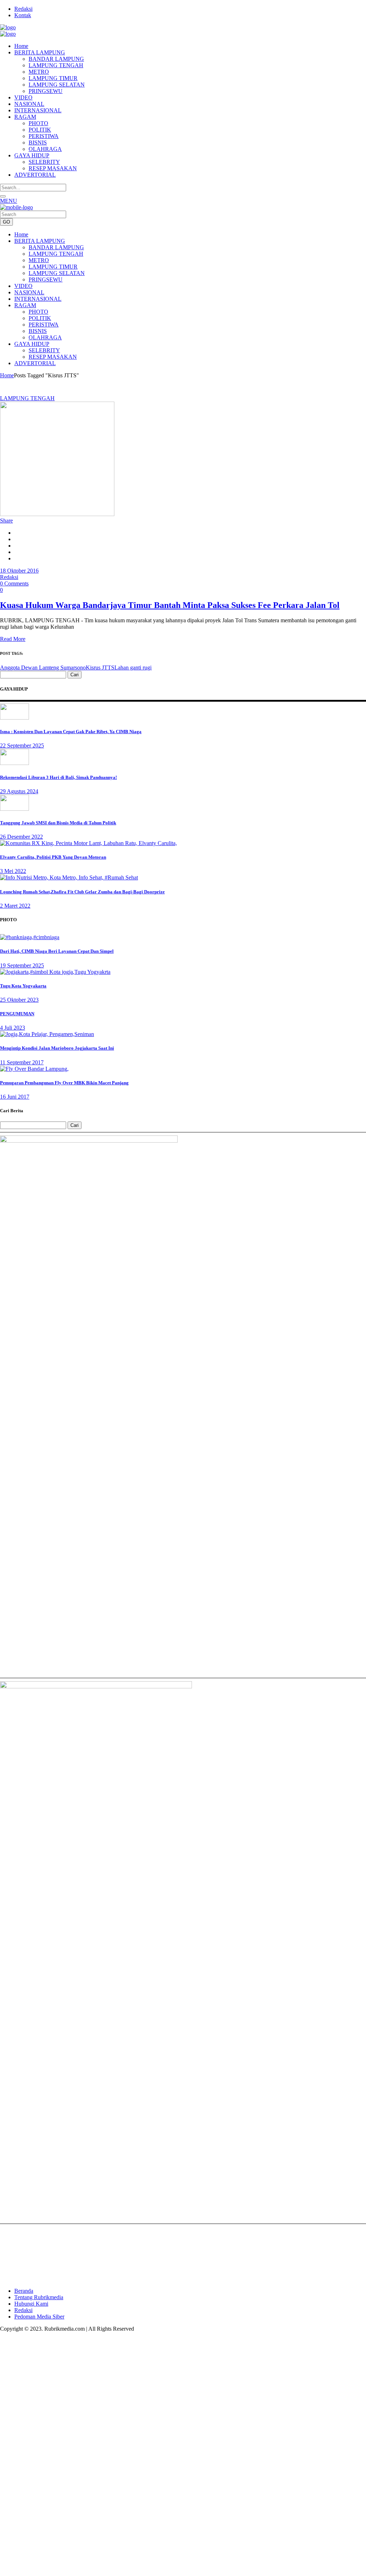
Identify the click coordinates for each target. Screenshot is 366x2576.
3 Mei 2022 (13, 871)
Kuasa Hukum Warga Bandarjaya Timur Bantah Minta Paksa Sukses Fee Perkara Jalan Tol (170, 605)
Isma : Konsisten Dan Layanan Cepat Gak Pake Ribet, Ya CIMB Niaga (71, 732)
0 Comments (14, 583)
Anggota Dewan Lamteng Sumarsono (43, 668)
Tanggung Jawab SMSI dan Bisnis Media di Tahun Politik (58, 823)
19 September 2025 (22, 965)
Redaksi (23, 9)
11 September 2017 (22, 1062)
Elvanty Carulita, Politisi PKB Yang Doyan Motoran (53, 857)
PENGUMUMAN (17, 1014)
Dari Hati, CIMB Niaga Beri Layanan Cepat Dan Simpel (57, 951)
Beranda (24, 2291)
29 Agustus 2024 (19, 791)
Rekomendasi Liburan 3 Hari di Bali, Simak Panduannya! (58, 777)
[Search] (3, 196)
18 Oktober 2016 (19, 571)
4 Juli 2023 (13, 1028)
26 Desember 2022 (21, 837)
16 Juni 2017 (15, 1097)
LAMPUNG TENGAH (27, 398)
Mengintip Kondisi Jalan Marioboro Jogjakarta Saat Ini (57, 1048)
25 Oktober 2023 (19, 1000)
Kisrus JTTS (100, 668)
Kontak (23, 15)
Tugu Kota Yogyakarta (23, 986)
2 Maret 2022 (15, 906)
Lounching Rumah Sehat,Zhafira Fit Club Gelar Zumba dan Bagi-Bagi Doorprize (82, 892)
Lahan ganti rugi (133, 668)
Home (7, 375)
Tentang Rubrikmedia (39, 2297)
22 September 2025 (22, 745)
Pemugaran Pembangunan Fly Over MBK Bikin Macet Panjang (64, 1083)
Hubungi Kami (31, 2304)
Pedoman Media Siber (39, 2317)
